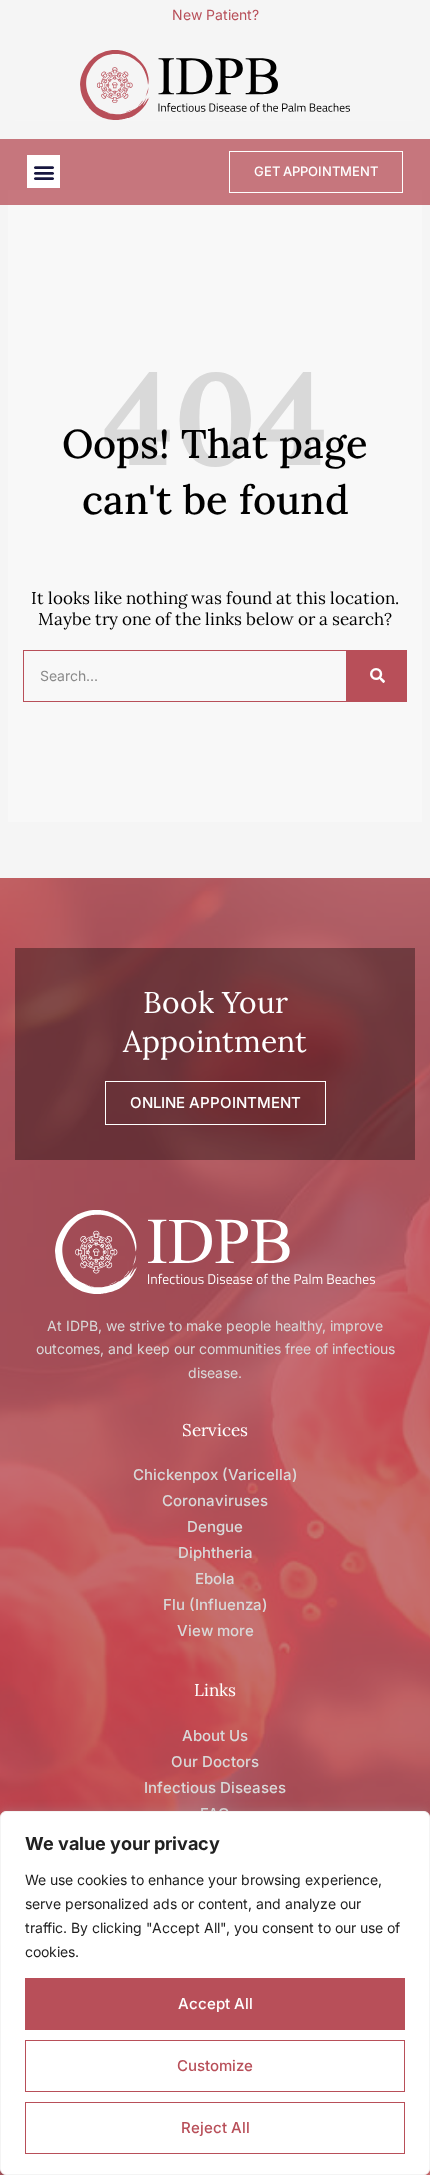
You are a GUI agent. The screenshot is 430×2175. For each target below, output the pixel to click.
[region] (215, 1993)
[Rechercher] (376, 676)
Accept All (215, 2003)
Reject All (215, 2127)
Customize (215, 2065)
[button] (43, 171)
